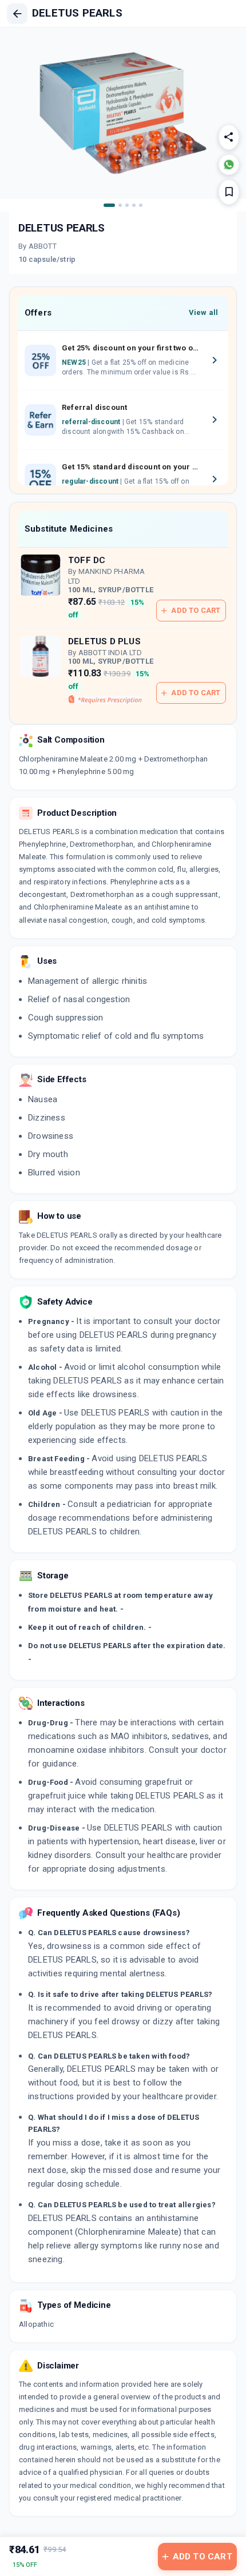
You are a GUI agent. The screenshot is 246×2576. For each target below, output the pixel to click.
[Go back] (17, 14)
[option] (123, 361)
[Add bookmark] (229, 192)
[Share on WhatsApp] (229, 165)
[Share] (229, 137)
